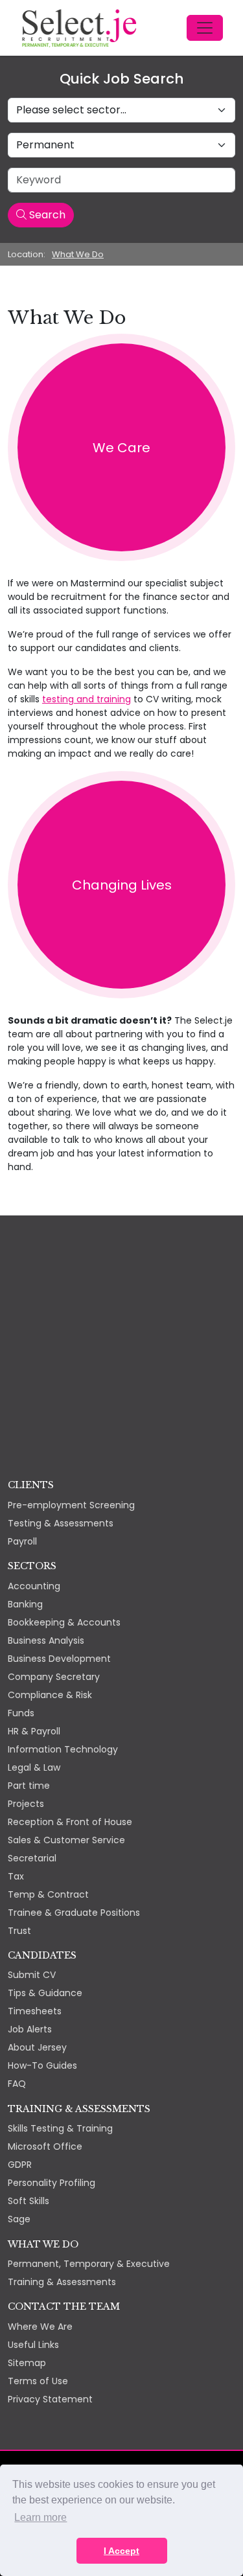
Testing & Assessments (61, 1523)
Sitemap (27, 2363)
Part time (29, 1786)
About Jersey (37, 2047)
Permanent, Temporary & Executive (89, 2264)
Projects (26, 1804)
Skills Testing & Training (60, 2128)
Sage (19, 2219)
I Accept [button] (121, 2551)
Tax (16, 1876)
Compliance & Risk (50, 1695)
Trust (19, 1931)
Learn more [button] (40, 2517)
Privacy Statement (50, 2399)
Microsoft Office (45, 2146)
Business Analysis (46, 1640)
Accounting (34, 1586)
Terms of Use (38, 2381)
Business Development (59, 1659)
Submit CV (32, 1975)
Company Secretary (54, 1677)
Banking (25, 1604)
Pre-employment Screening (71, 1505)
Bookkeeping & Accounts (64, 1622)
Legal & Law (34, 1767)
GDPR (20, 2165)
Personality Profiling (52, 2183)
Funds (21, 1713)
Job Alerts (30, 2029)
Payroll (22, 1541)
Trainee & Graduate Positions (74, 1913)
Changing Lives (122, 885)
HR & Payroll (34, 1731)
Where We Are (40, 2327)
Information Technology (63, 1749)
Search (46, 215)
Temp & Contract (48, 1894)
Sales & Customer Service (66, 1840)
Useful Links (33, 2345)
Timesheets (35, 2011)
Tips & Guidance (45, 1993)
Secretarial (32, 1858)
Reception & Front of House (70, 1822)
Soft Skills (29, 2201)
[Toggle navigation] (205, 28)
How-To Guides (42, 2065)
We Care (121, 448)
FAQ (17, 2084)
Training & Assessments (62, 2282)
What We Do (78, 254)
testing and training (87, 699)
